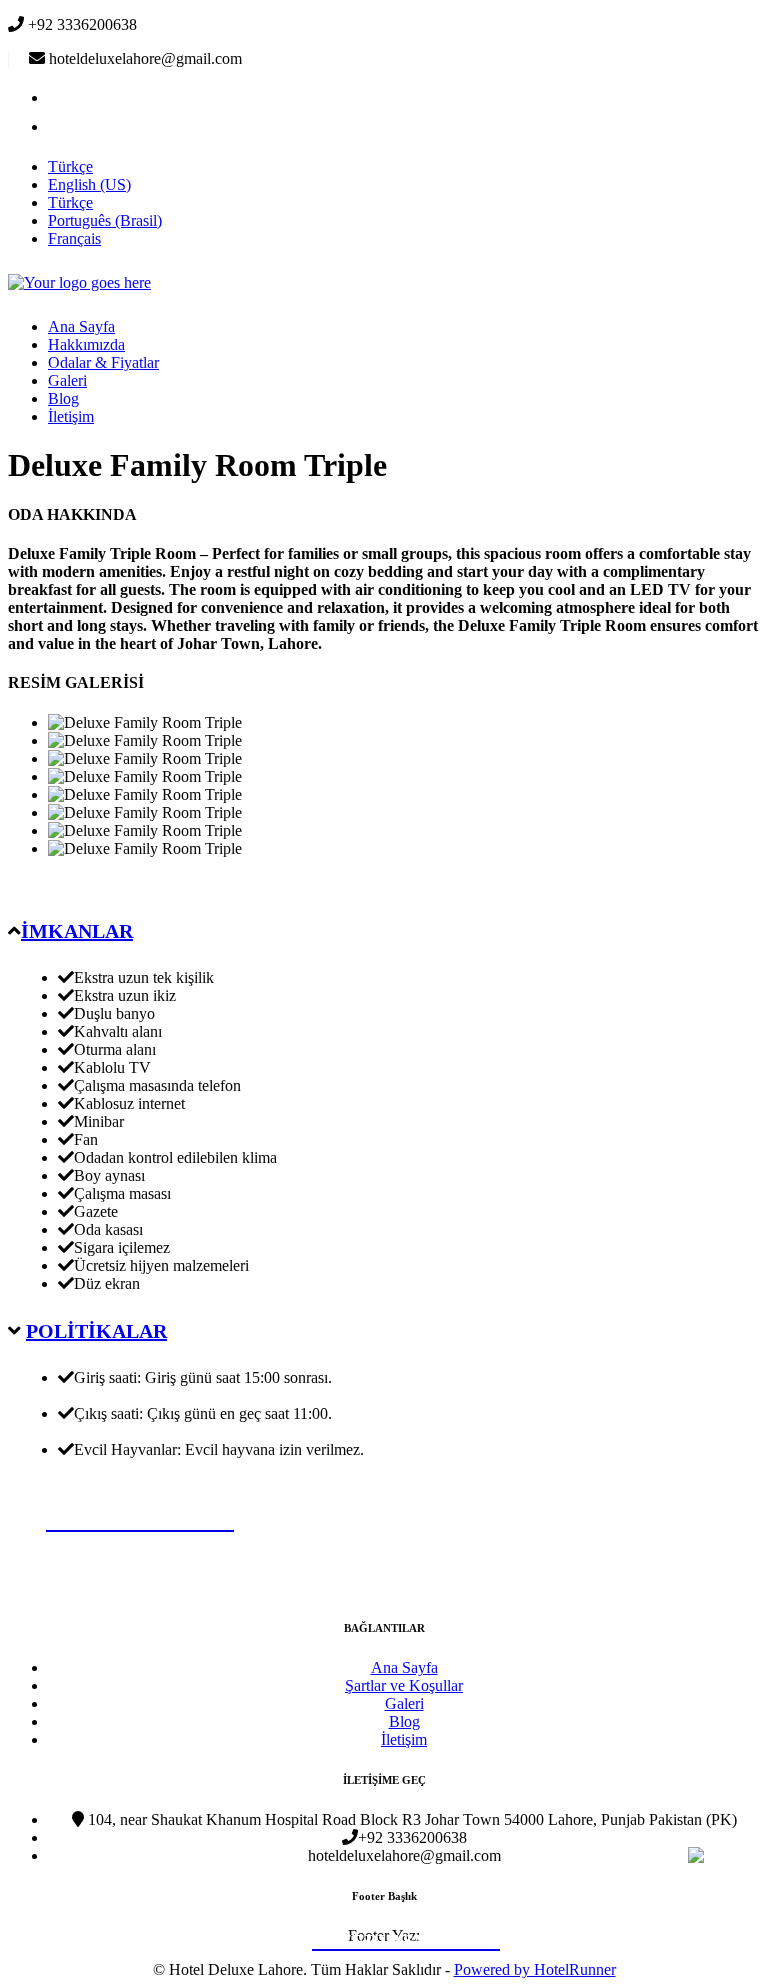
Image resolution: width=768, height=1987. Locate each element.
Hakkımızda (86, 344)
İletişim (71, 416)
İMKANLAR (77, 931)
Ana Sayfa (81, 326)
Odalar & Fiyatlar (103, 362)
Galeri (67, 380)
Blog (63, 398)
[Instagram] (60, 126)
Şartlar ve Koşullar (404, 1685)
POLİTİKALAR (96, 1331)
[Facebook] (60, 97)
